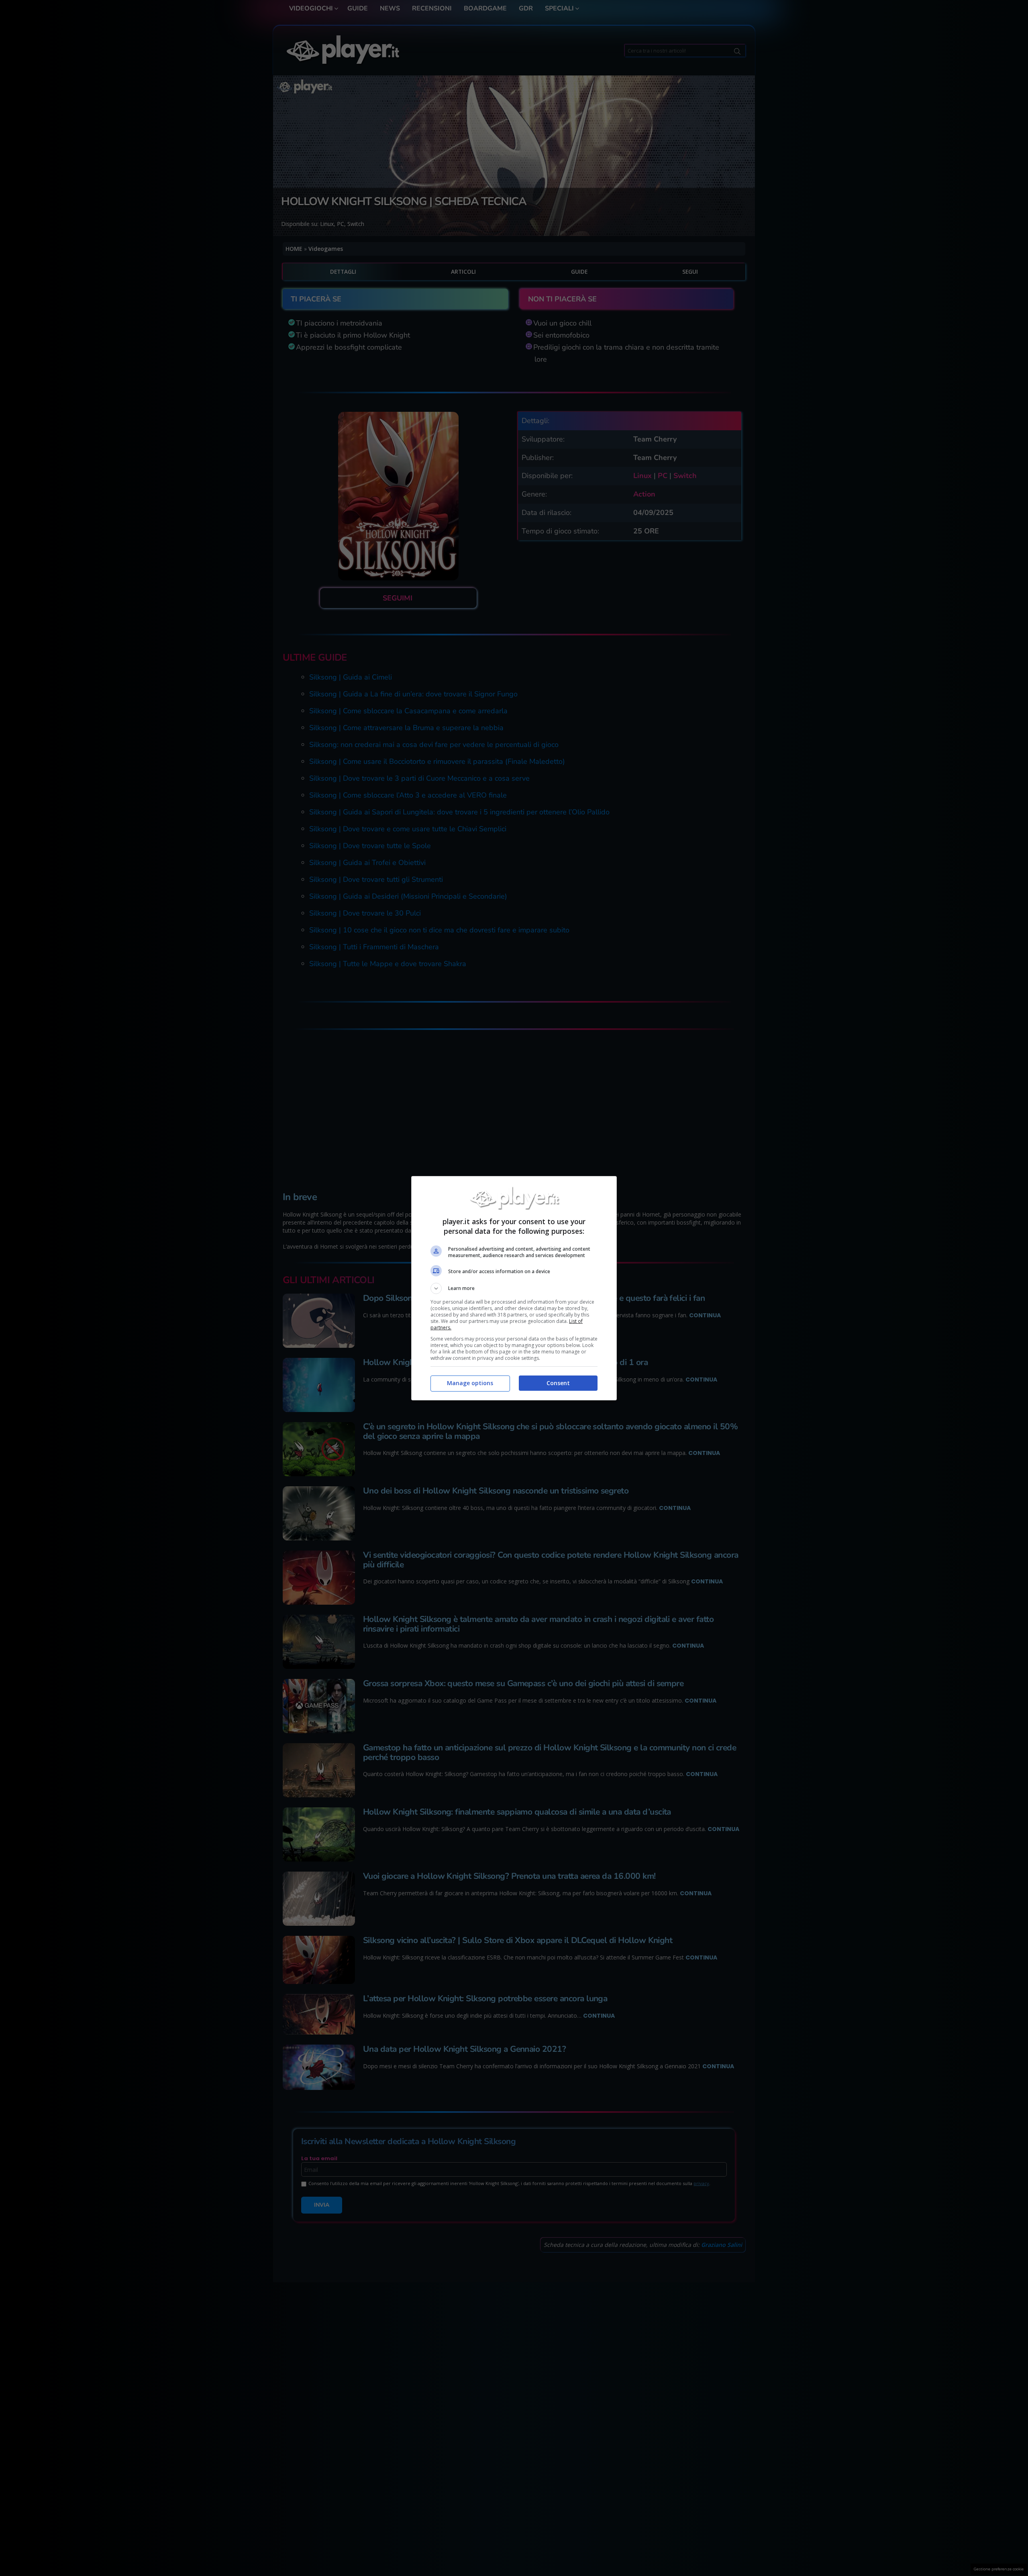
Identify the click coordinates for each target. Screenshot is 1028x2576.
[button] (514, 1288)
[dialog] (514, 1288)
